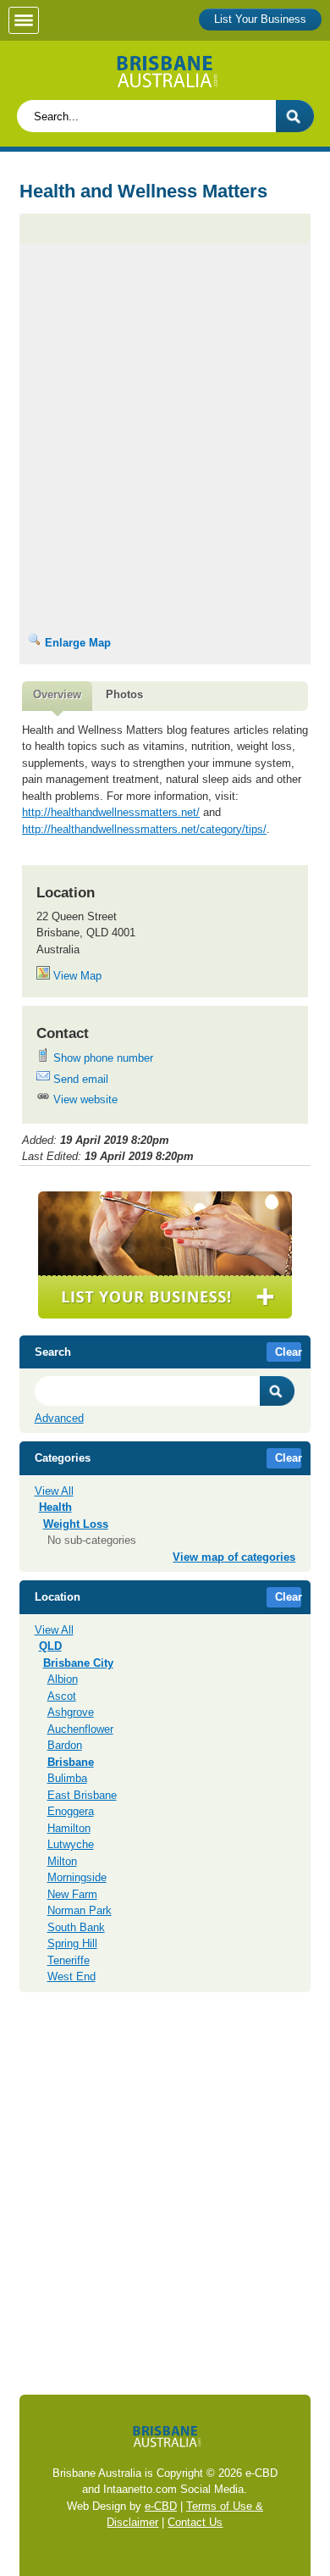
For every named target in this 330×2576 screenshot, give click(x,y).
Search (278, 1391)
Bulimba (67, 1778)
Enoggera (71, 1811)
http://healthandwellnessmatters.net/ (111, 812)
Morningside (77, 1877)
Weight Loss (76, 1524)
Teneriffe (69, 1960)
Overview (57, 694)
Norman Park (80, 1910)
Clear (289, 1352)
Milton (62, 1861)
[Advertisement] (165, 319)
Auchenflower (80, 1729)
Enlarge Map (76, 643)
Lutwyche (71, 1844)
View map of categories (234, 1557)
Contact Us (195, 2522)
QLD (50, 1646)
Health (55, 1507)
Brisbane (71, 1762)
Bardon (65, 1745)
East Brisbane (82, 1795)
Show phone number (102, 1058)
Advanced (59, 1418)
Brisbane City (78, 1663)
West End (71, 1976)
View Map (76, 976)
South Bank (76, 1927)
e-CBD (161, 2506)
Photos (124, 694)
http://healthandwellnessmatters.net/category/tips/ (144, 829)
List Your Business (260, 19)
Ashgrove (71, 1712)
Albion (63, 1679)
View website (84, 1099)
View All (54, 1491)
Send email (79, 1079)
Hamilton (69, 1828)
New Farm (72, 1894)
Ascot (62, 1696)
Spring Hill (72, 1943)
